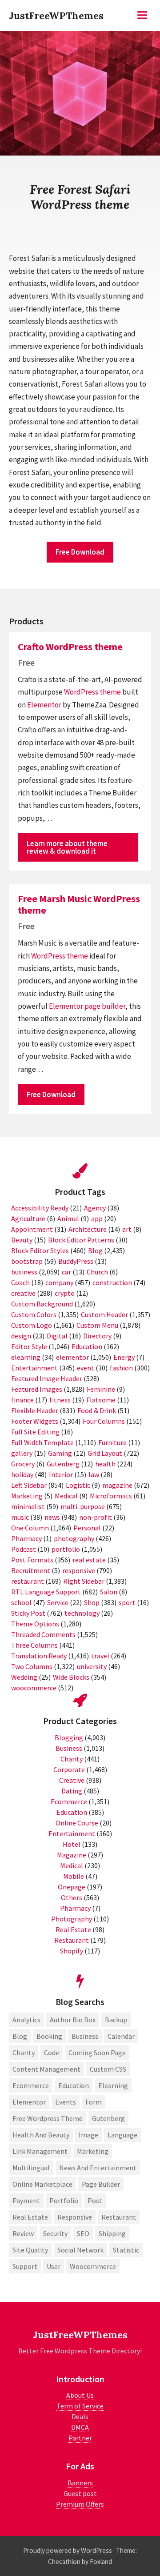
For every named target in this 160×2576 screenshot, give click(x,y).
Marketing (27, 1496)
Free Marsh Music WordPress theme (79, 904)
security (55, 2233)
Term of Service (80, 2406)
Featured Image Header (47, 1378)
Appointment (32, 1229)
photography (74, 1538)
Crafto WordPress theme (70, 647)
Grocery (23, 1464)
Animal (68, 1218)
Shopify (72, 1951)
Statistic (126, 2250)
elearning (26, 1357)
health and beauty (41, 2135)
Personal (87, 1528)
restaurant (28, 1581)
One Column (30, 1528)
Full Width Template (42, 1442)
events (66, 2102)
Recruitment (31, 1570)
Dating (72, 1791)
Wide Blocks (71, 1677)
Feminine (101, 1389)
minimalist (28, 1506)
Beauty (22, 1240)
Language (122, 2135)
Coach (20, 1282)
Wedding (24, 1677)
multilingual (31, 2168)
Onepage (72, 1887)
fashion (121, 1368)
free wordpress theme (48, 2118)
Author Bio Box (73, 2020)
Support (25, 2266)
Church (97, 1272)
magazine (117, 1485)
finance (22, 1400)
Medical (66, 1496)
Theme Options (35, 1624)
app (97, 1218)
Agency (95, 1208)
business (24, 1272)
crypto (65, 1293)
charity (24, 2053)
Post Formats (32, 1560)
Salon (109, 1592)
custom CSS (108, 2069)
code (52, 2053)
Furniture (112, 1442)
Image (88, 2135)
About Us (80, 2395)
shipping (112, 2233)
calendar (121, 2036)
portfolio (66, 1549)
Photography (72, 1919)
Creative (72, 1780)
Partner (80, 2438)
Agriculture (28, 1218)
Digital (57, 1336)
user (54, 2266)
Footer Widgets (35, 1421)
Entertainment (34, 1368)
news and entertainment (98, 2168)
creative (23, 1293)
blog (20, 2036)
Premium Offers (80, 2504)
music (20, 1517)
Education (87, 1346)
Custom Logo (32, 1325)
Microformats (111, 1496)
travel (100, 1656)
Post (95, 2201)
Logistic (78, 1485)
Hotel (72, 1844)
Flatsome (101, 1400)
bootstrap (27, 1261)
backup (116, 2020)
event (86, 1368)
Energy (124, 1357)
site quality (30, 2250)
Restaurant (72, 1940)
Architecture (88, 1229)
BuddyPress (76, 1261)
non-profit (96, 1517)
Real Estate (73, 1929)
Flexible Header (35, 1410)
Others (72, 1897)
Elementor (44, 705)
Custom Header (104, 1314)
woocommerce (34, 1688)
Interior (61, 1474)
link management (40, 2151)
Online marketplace (42, 2184)
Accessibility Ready (40, 1208)
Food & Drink (97, 1410)
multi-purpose (83, 1506)
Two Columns (32, 1666)
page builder (105, 1006)
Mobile (74, 1876)
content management (46, 2069)
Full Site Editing (35, 1432)
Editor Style (29, 1346)
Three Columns (34, 1645)
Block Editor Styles (40, 1250)
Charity (72, 1759)
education (74, 2085)
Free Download (80, 552)
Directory (97, 1336)
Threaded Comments (43, 1634)
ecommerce (31, 2085)
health (105, 1464)
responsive (79, 1570)
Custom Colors (34, 1314)
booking (49, 2036)
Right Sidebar (84, 1581)
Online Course (77, 1823)
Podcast (24, 1549)
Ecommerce (69, 1801)
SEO (83, 2233)
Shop (92, 1602)
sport (127, 1602)
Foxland (101, 2562)
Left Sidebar (29, 1485)
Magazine (72, 1855)
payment (26, 2201)
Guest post (80, 2493)
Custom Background (42, 1304)
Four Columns (104, 1421)
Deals (80, 2416)
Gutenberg (63, 1464)
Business (69, 1748)
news (52, 1517)
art (127, 1229)
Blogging (69, 1737)
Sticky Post (28, 1613)
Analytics (26, 2020)
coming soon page (97, 2053)
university (92, 1666)
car (66, 1272)
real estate (89, 1560)
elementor (72, 1357)
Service (58, 1602)
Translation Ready (39, 1656)
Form (94, 2102)
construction (112, 1282)
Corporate (69, 1769)
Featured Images (37, 1389)
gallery (22, 1453)
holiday (22, 1474)
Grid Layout (105, 1453)
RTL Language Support (46, 1592)
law (94, 1474)
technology (82, 1613)
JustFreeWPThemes (56, 16)
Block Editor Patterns (81, 1240)
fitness (60, 1400)
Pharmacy (26, 1538)
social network (80, 2250)
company (59, 1282)
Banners (80, 2483)
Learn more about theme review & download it (67, 847)
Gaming (60, 1453)
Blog (95, 1250)
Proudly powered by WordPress (68, 2550)
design (21, 1336)
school (21, 1602)
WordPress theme (92, 692)
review (23, 2233)
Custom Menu (97, 1325)
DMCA (80, 2427)
